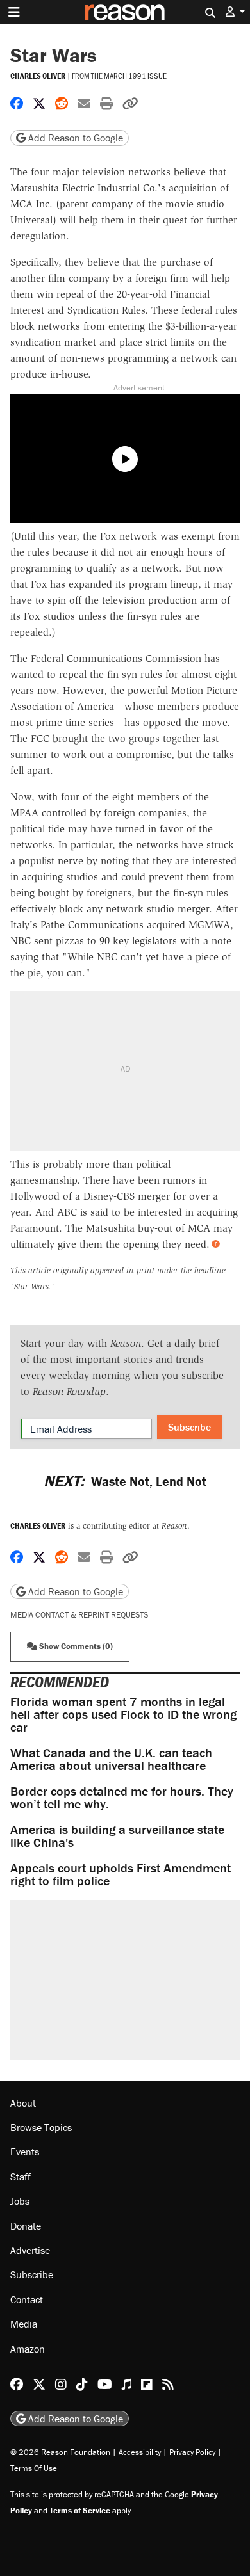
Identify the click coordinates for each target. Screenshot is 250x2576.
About (23, 2103)
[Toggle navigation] (14, 12)
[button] (235, 12)
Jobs (20, 2201)
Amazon (28, 2349)
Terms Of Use (34, 2468)
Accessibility (140, 2452)
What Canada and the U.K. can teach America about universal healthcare (111, 1759)
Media (24, 2324)
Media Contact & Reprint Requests (79, 1615)
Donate (26, 2226)
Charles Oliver (38, 76)
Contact (27, 2299)
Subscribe (189, 1427)
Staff (21, 2177)
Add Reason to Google (74, 138)
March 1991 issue (135, 76)
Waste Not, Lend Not (125, 1481)
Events (25, 2152)
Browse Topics (41, 2127)
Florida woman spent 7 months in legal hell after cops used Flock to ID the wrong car (123, 1714)
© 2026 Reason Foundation (60, 2452)
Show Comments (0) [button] (75, 1646)
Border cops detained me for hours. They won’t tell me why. (122, 1797)
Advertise (30, 2250)
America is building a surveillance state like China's (117, 1836)
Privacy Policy (192, 2452)
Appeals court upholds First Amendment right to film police (121, 1874)
